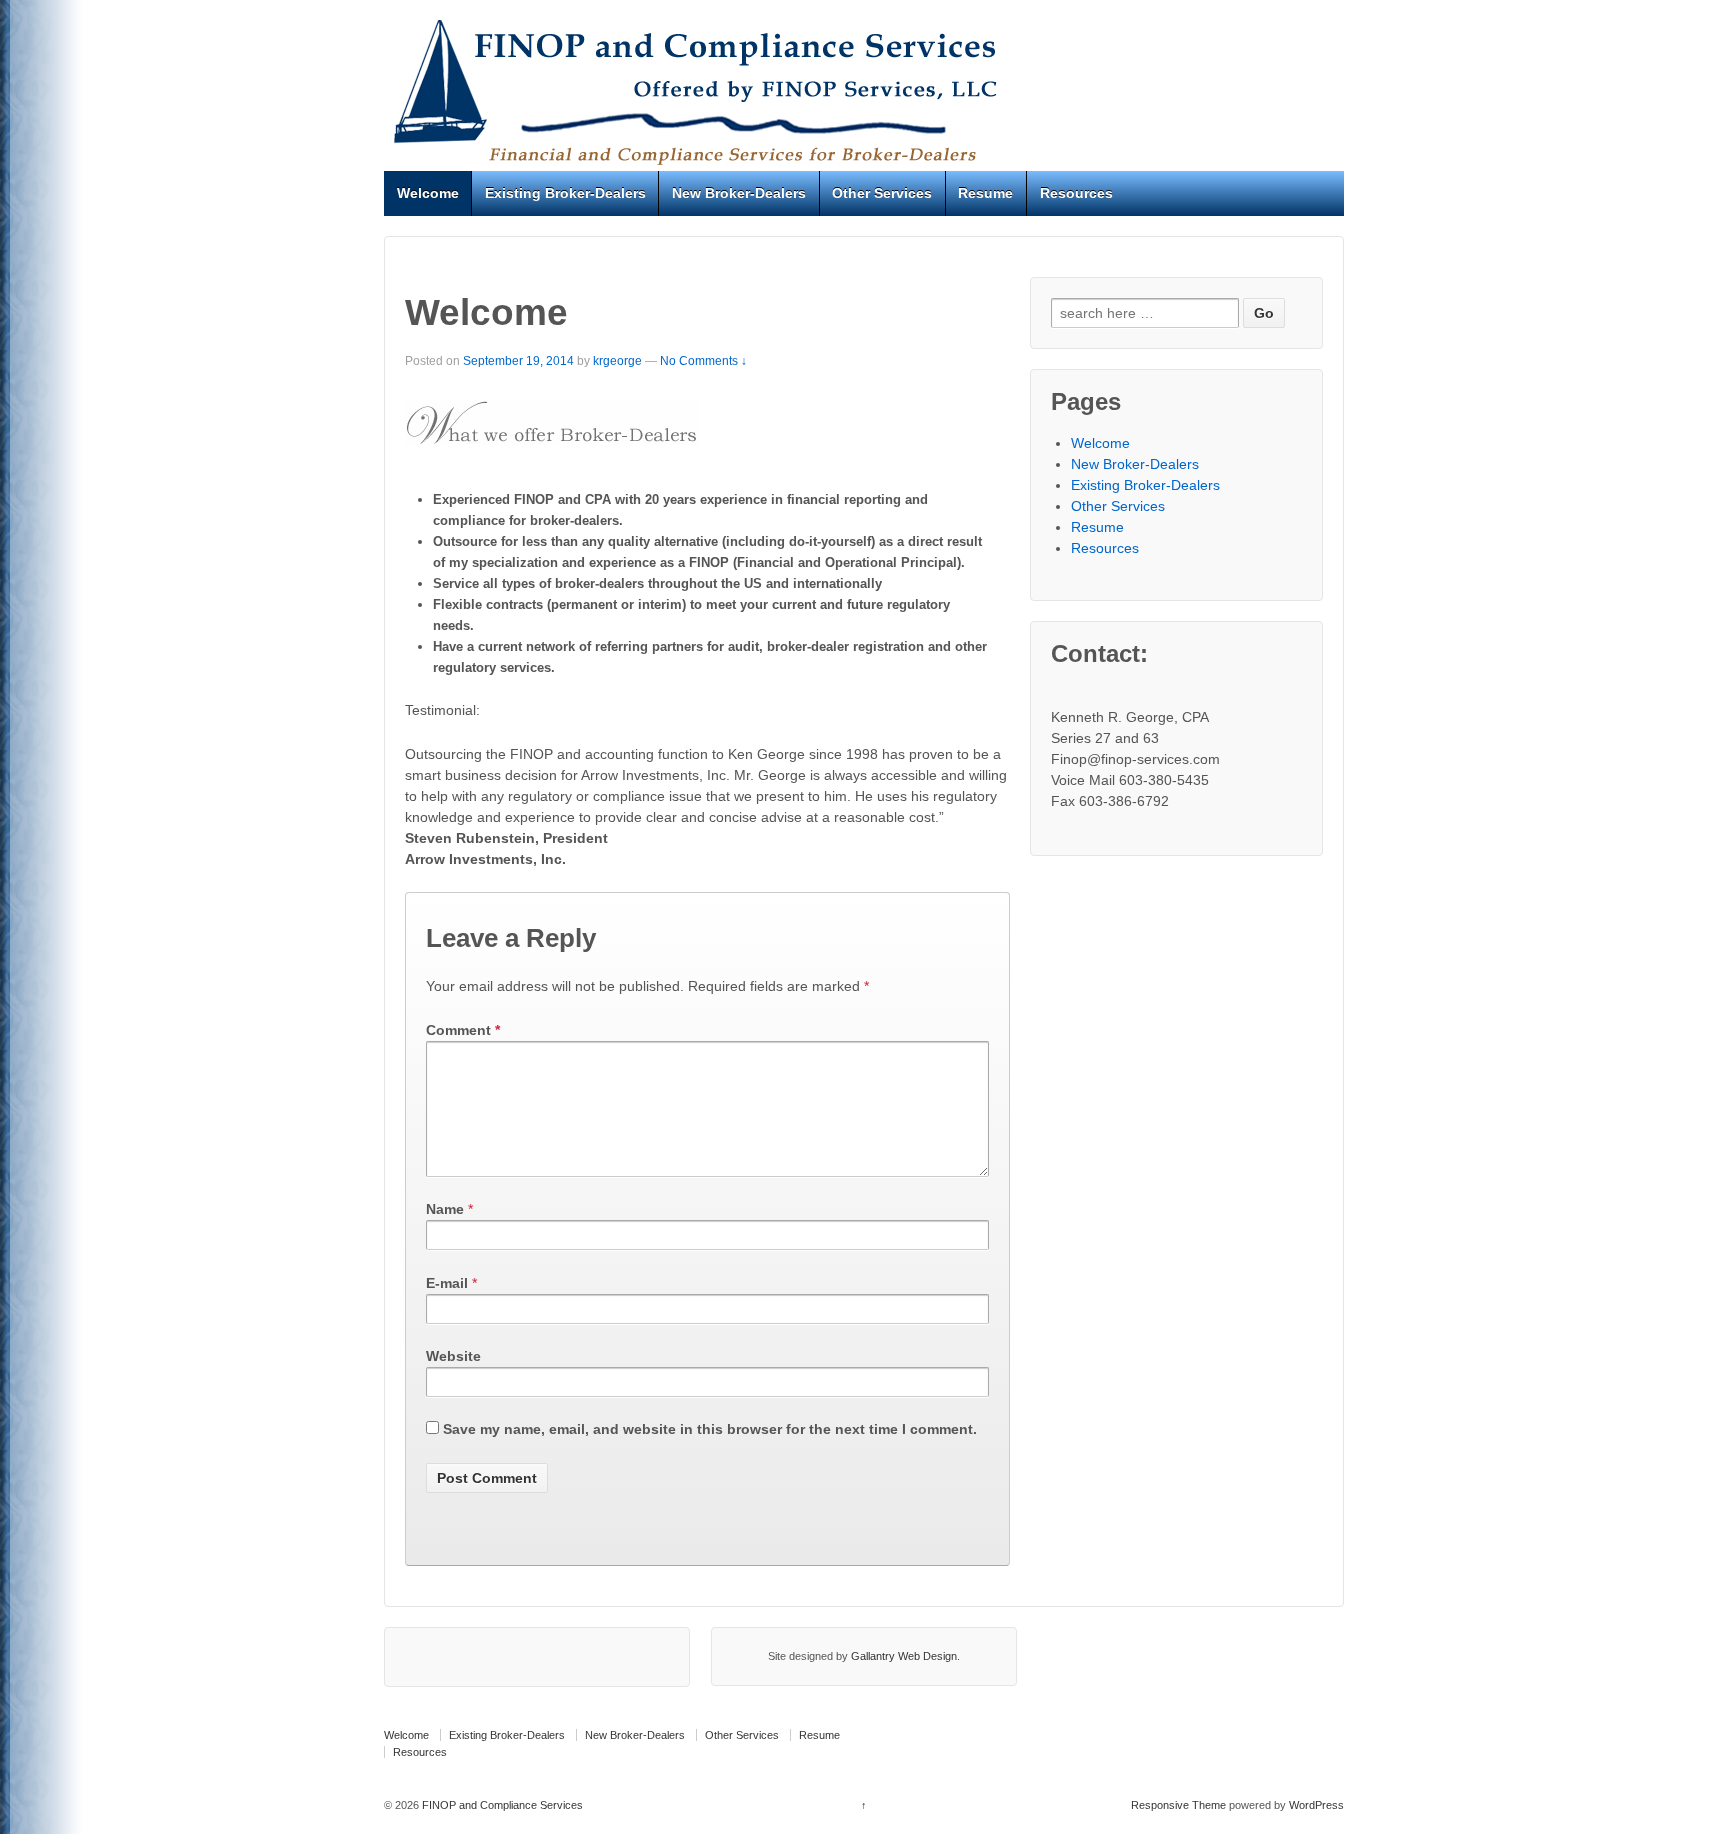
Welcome (428, 193)
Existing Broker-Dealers (565, 193)
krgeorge (617, 361)
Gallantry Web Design (904, 1656)
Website (453, 1356)
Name (445, 1209)
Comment (463, 1030)
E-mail (447, 1283)
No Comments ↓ (703, 361)
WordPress (1316, 1805)
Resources (1076, 193)
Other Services (882, 193)
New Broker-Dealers (739, 193)
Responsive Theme (1178, 1805)
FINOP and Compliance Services (501, 1805)
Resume (985, 193)
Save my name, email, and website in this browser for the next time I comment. (710, 1429)
